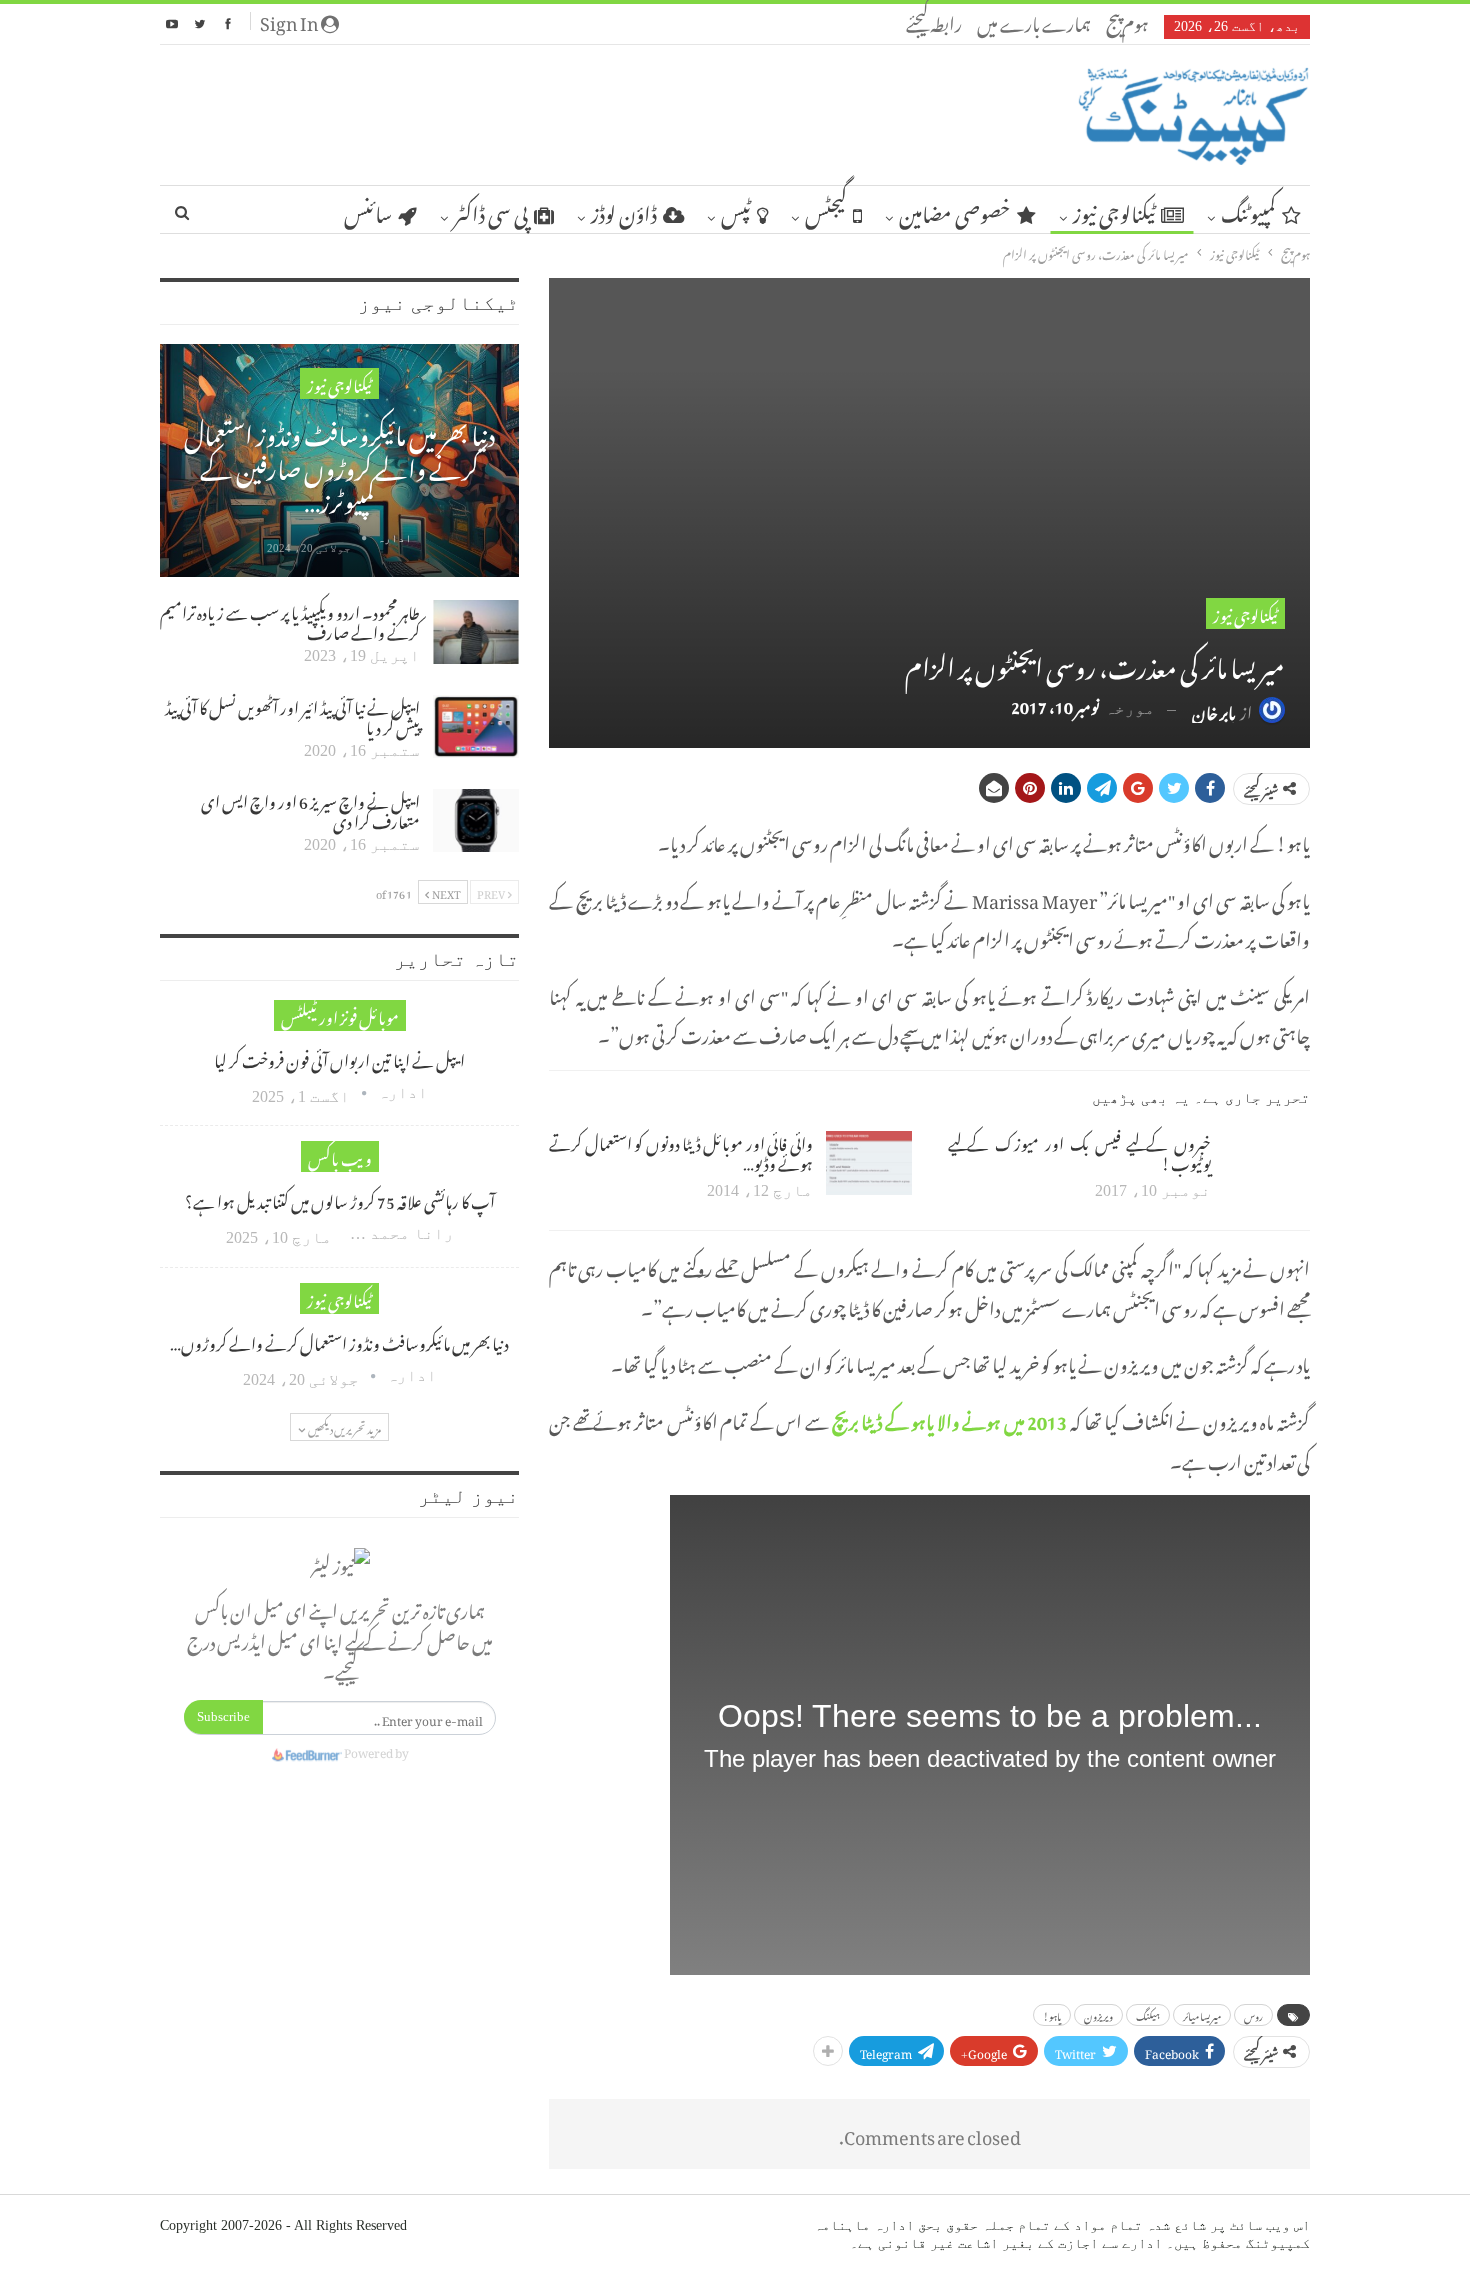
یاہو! (1052, 2015)
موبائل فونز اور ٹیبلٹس (340, 1015)
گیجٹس (826, 210)
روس (1253, 2015)
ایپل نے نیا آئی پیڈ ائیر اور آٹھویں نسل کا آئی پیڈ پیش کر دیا (292, 715)
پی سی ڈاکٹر (491, 210)
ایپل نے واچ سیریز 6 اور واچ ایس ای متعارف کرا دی (310, 809)
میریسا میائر (1202, 2015)
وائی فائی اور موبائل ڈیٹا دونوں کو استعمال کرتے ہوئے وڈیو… (680, 1151)
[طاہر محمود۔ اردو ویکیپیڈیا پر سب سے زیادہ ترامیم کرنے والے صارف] (476, 632)
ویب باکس (340, 1156)
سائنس (368, 210)
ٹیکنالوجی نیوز (1114, 210)
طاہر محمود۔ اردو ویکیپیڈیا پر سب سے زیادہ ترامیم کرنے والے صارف (290, 620)
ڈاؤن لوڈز (624, 210)
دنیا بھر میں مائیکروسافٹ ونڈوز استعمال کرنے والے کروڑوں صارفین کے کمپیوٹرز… (339, 463)
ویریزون (1098, 2015)
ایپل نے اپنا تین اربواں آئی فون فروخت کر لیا (339, 1058)
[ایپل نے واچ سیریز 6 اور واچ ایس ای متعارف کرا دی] (476, 821)
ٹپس (736, 210)
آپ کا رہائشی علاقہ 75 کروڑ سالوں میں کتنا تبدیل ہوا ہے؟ (340, 1199)
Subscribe (223, 1716)
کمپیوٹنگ (1248, 210)
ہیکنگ (1148, 2015)
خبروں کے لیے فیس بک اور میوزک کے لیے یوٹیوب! (1079, 1151)
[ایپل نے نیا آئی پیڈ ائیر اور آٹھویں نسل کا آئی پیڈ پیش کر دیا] (476, 727)
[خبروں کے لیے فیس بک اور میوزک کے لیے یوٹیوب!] (1267, 1163)
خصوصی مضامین (955, 210)
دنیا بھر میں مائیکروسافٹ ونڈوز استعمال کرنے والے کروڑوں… (339, 1341)
